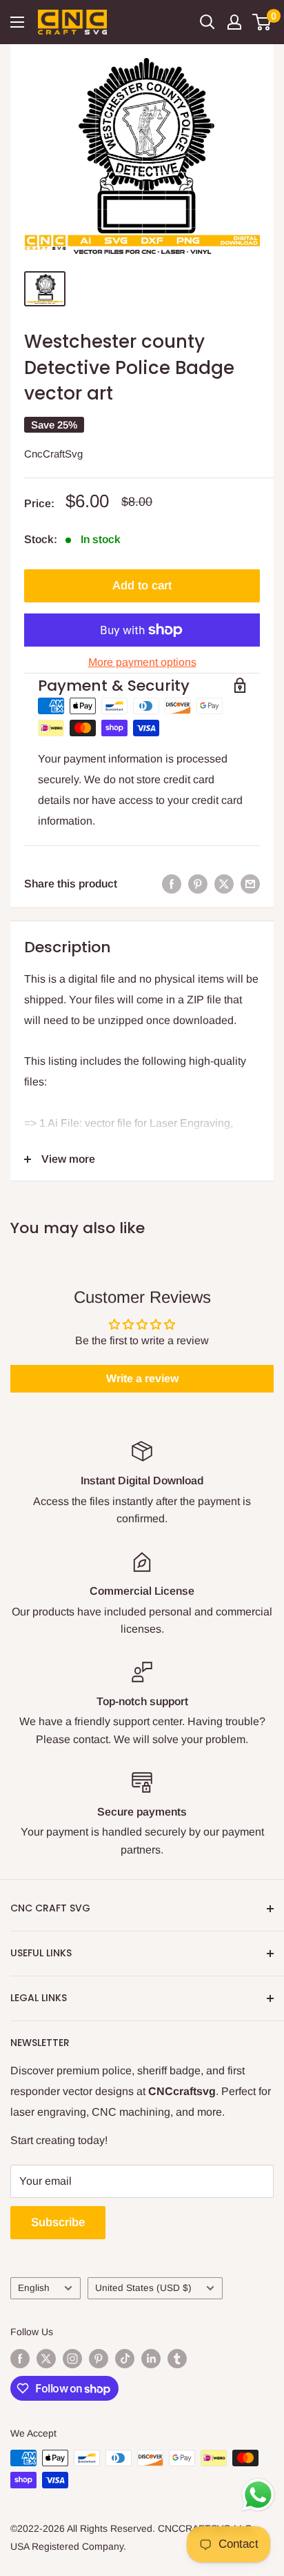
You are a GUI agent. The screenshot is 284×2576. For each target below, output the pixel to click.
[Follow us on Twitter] (46, 2358)
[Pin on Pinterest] (198, 884)
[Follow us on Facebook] (20, 2358)
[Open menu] (17, 22)
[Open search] (207, 22)
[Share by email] (250, 884)
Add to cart (142, 586)
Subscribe (58, 2222)
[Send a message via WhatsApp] (258, 2495)
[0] (262, 22)
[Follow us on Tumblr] (177, 2358)
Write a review (142, 1378)
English (34, 2288)
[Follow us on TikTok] (125, 2358)
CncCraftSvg (53, 454)
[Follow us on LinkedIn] (151, 2358)
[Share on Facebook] (172, 884)
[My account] (234, 22)
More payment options (142, 662)
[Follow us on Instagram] (72, 2358)
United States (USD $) (143, 2288)
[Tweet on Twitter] (224, 884)
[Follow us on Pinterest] (99, 2358)
